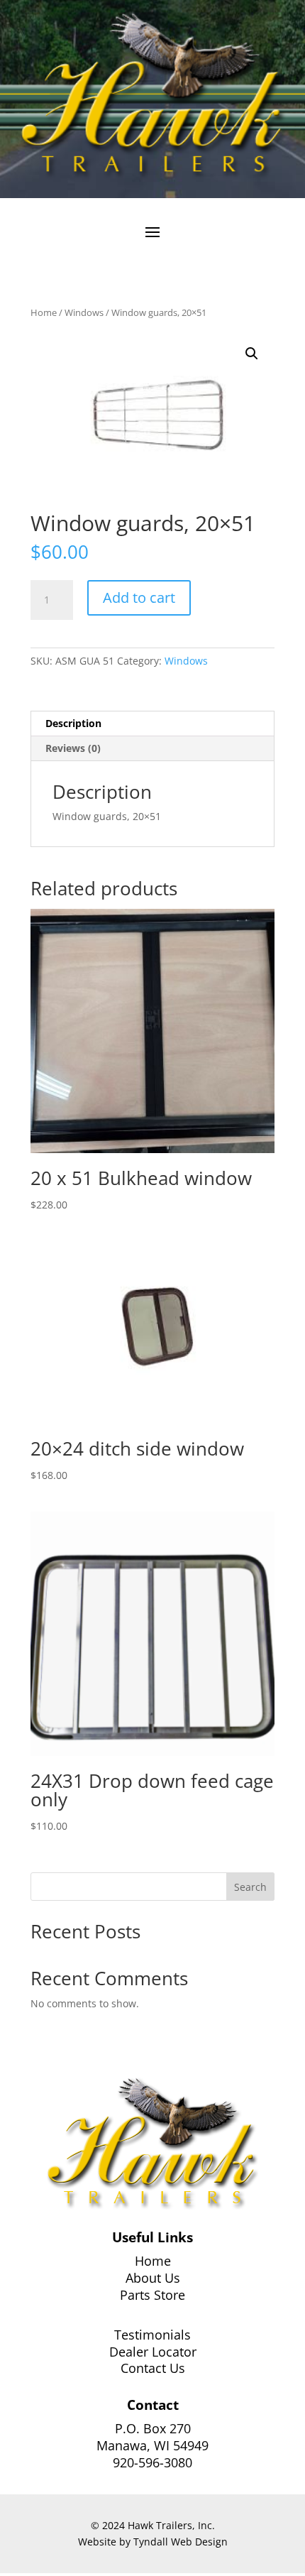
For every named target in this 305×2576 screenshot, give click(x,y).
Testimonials (152, 2335)
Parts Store (152, 2295)
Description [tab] (73, 723)
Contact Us (153, 2368)
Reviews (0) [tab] (73, 748)
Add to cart (139, 597)
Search (250, 1887)
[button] (252, 354)
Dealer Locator (153, 2352)
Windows (84, 312)
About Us (153, 2278)
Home (44, 312)
